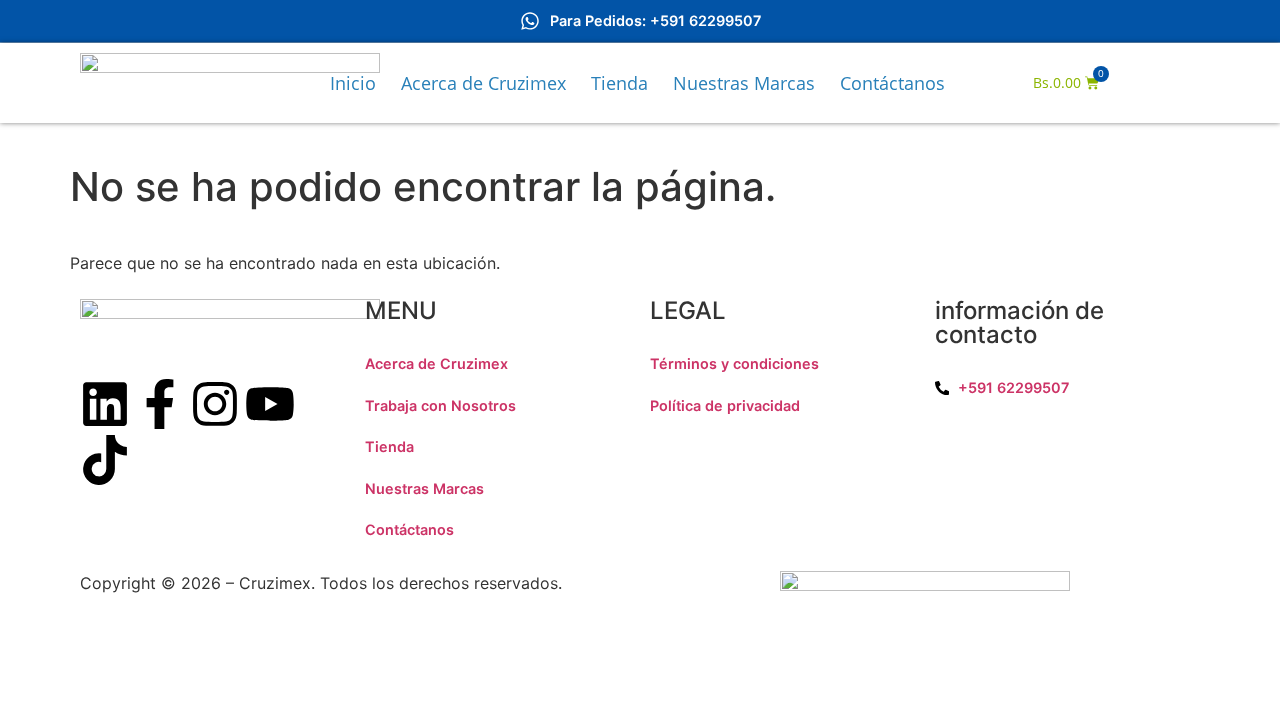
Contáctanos (892, 83)
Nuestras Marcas (744, 83)
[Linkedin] (105, 404)
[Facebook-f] (160, 404)
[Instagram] (215, 404)
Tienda (619, 83)
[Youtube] (270, 404)
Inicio (353, 83)
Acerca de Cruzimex (483, 83)
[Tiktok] (105, 460)
